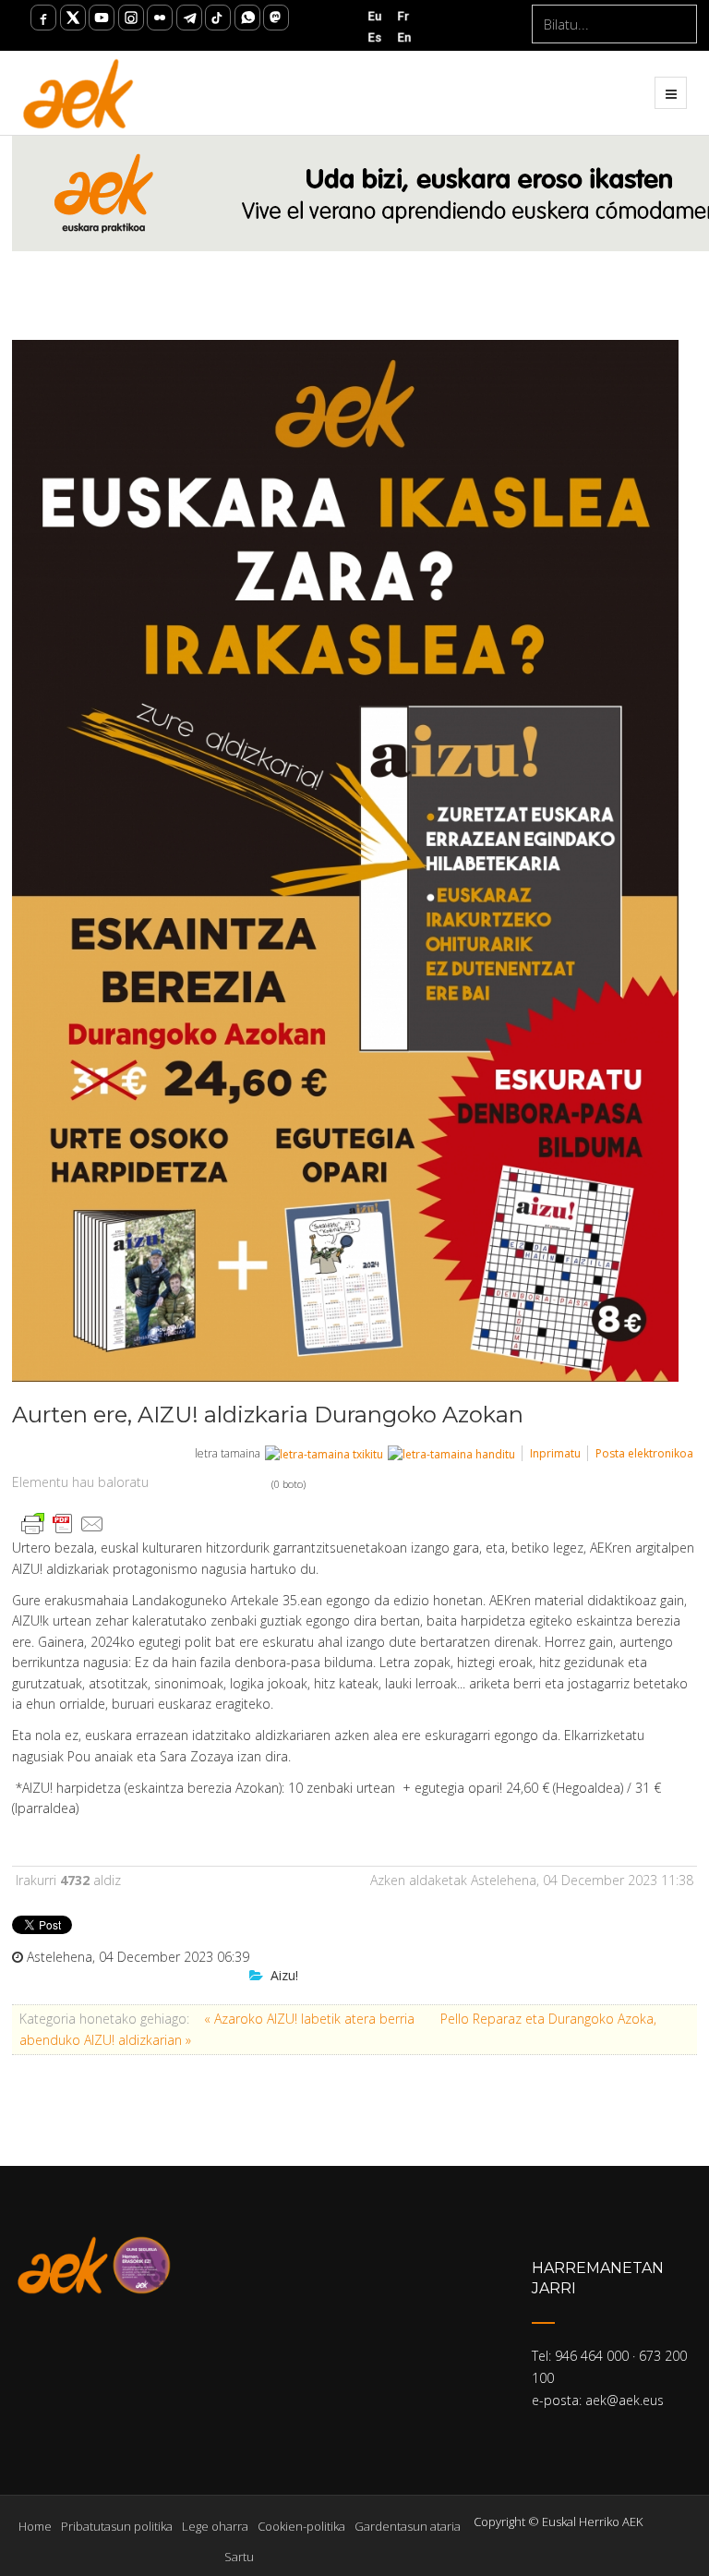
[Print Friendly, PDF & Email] (63, 1523)
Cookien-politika (301, 2526)
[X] (73, 18)
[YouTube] (102, 18)
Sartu (239, 2557)
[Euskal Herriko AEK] (79, 92)
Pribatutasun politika (117, 2526)
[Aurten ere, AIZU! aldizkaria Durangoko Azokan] (345, 861)
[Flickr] (160, 18)
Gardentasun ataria (408, 2526)
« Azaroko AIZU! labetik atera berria (311, 2019)
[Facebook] (43, 18)
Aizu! (284, 1975)
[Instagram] (131, 18)
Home (35, 2526)
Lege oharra (215, 2526)
